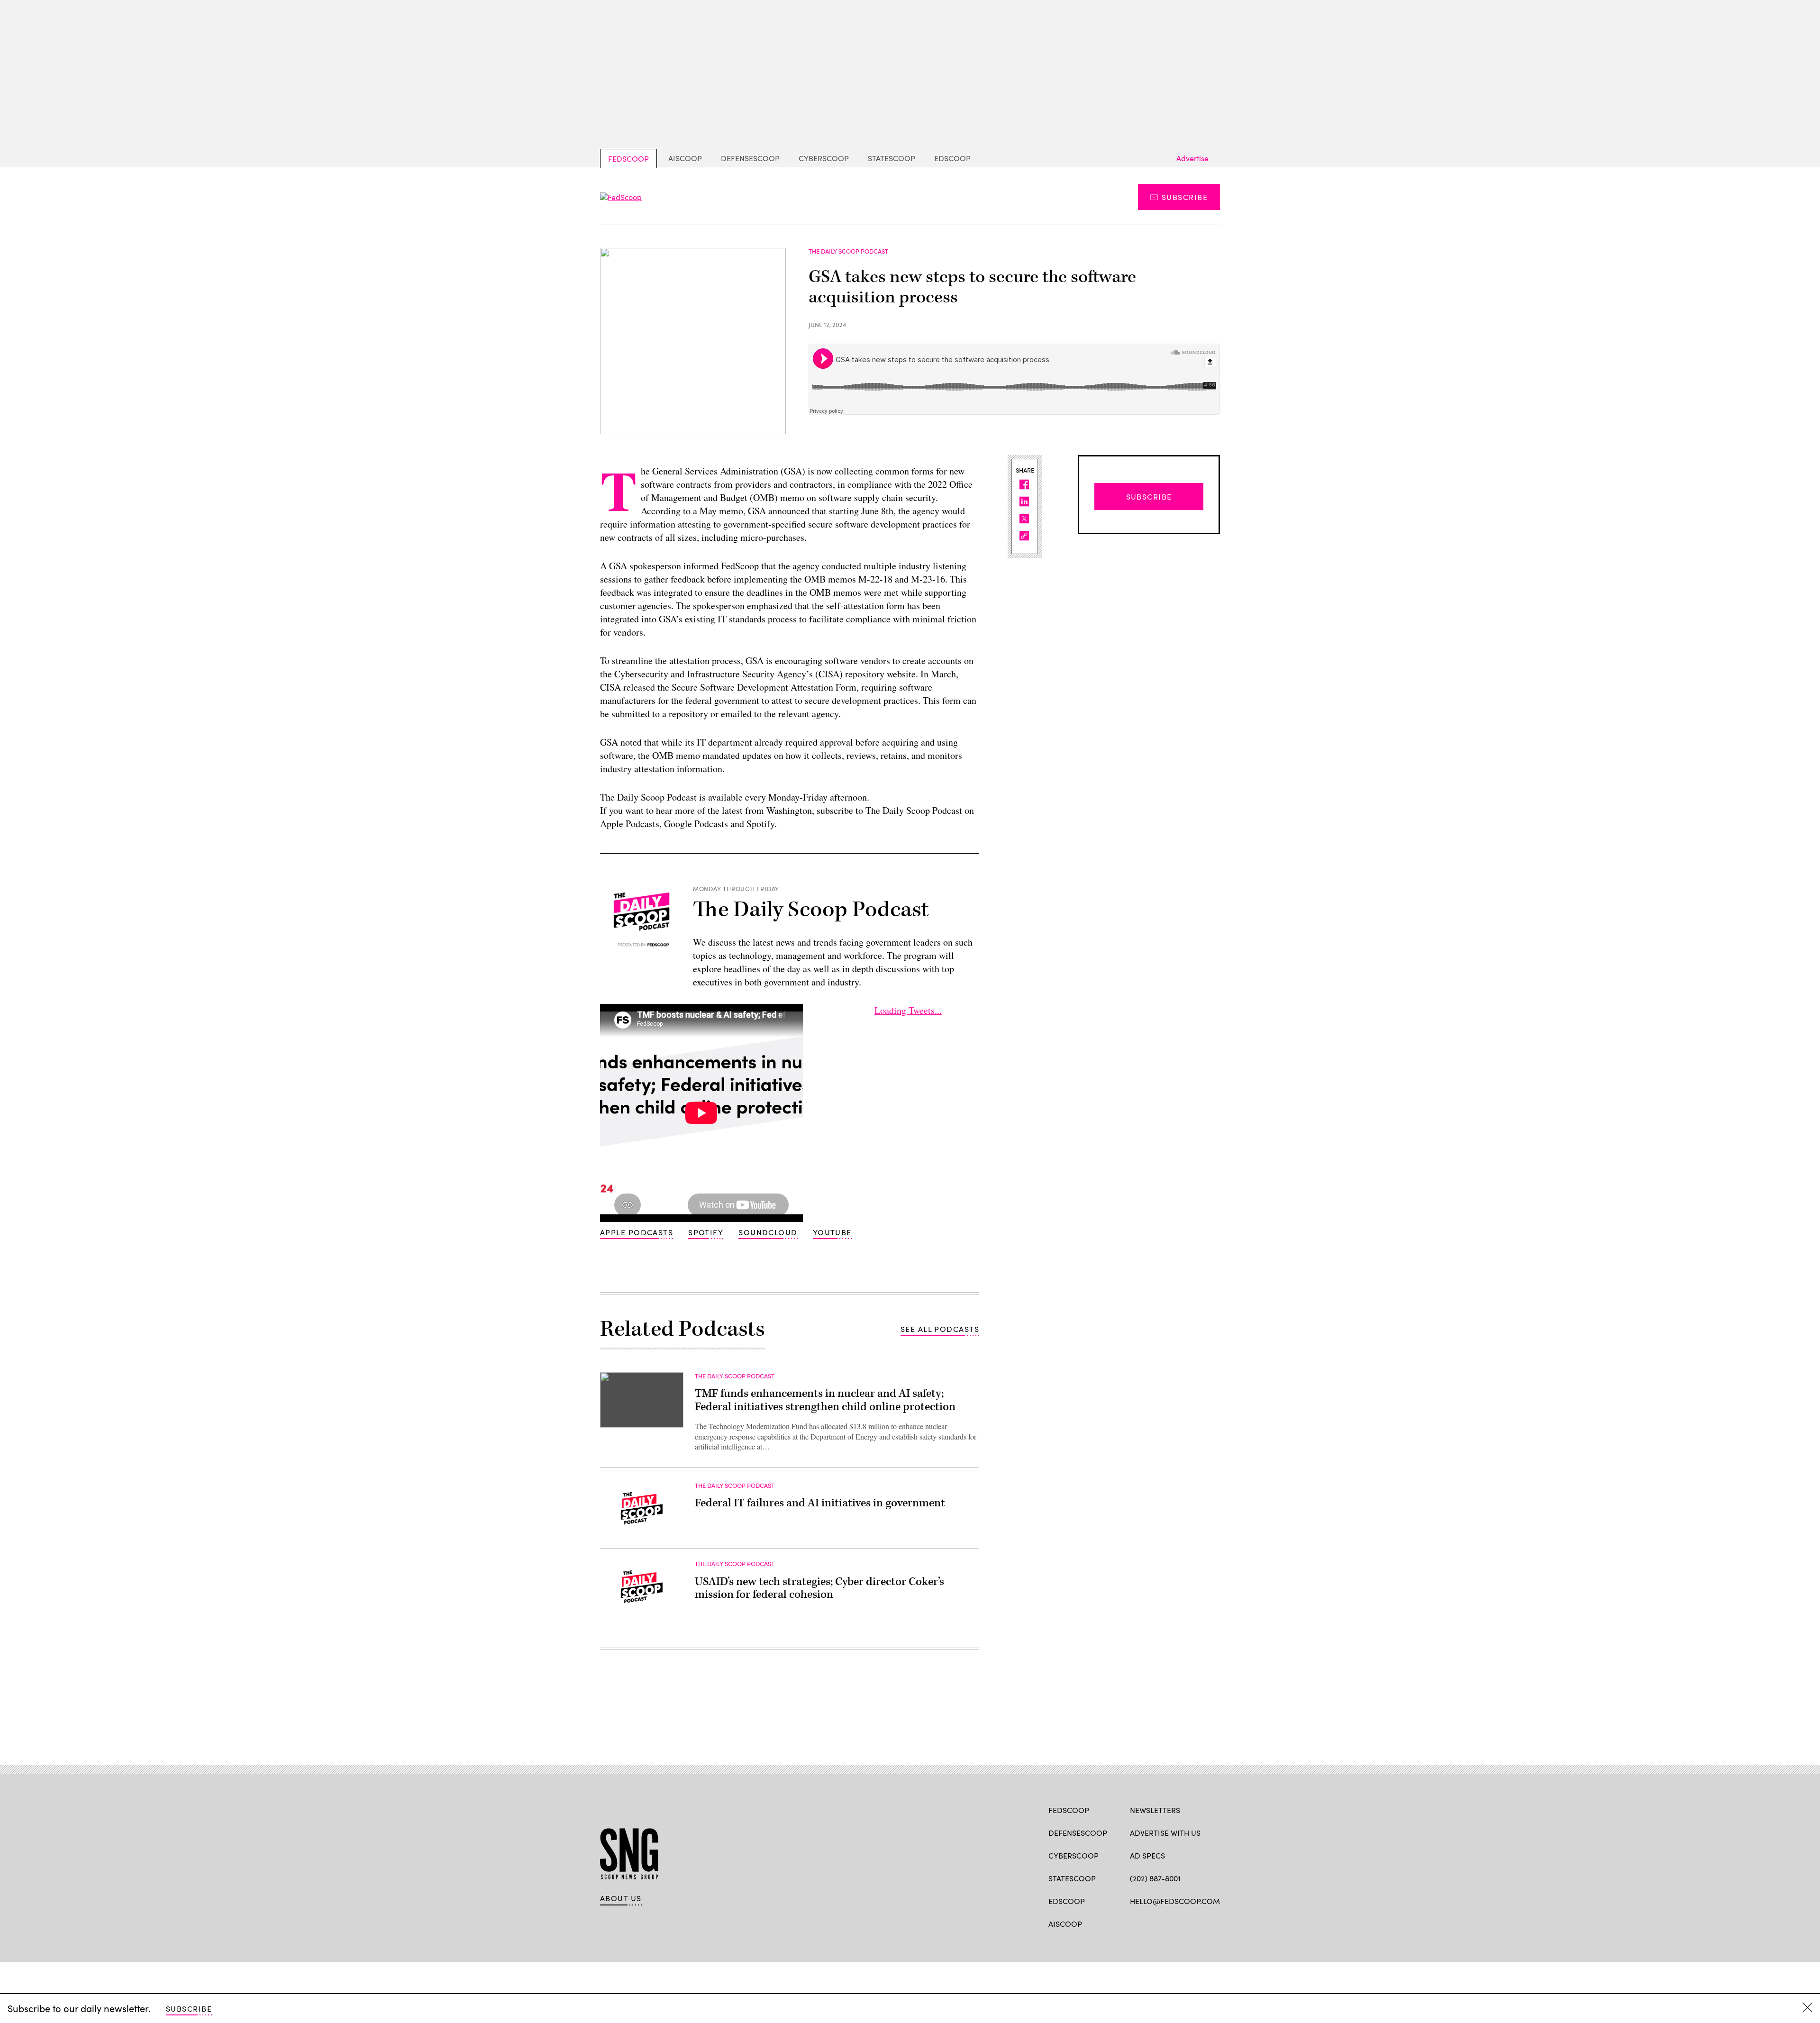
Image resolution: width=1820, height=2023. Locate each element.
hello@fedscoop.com (1175, 1901)
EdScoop (952, 158)
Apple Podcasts (637, 1232)
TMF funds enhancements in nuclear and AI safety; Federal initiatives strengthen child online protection (825, 1400)
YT (1205, 1923)
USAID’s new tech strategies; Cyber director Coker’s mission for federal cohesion (819, 1588)
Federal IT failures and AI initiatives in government (820, 1503)
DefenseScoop (750, 158)
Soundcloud (768, 1232)
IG (1187, 1923)
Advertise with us (1165, 1833)
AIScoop (685, 158)
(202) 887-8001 (1155, 1878)
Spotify (706, 1232)
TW (1153, 1923)
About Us (621, 1898)
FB (1134, 1923)
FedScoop (628, 159)
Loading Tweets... (908, 1010)
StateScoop (892, 158)
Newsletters (1155, 1810)
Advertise (1192, 158)
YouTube (832, 1232)
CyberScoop (824, 158)
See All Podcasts (940, 1329)
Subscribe (1185, 197)
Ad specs (1147, 1855)
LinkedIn (1172, 1923)
